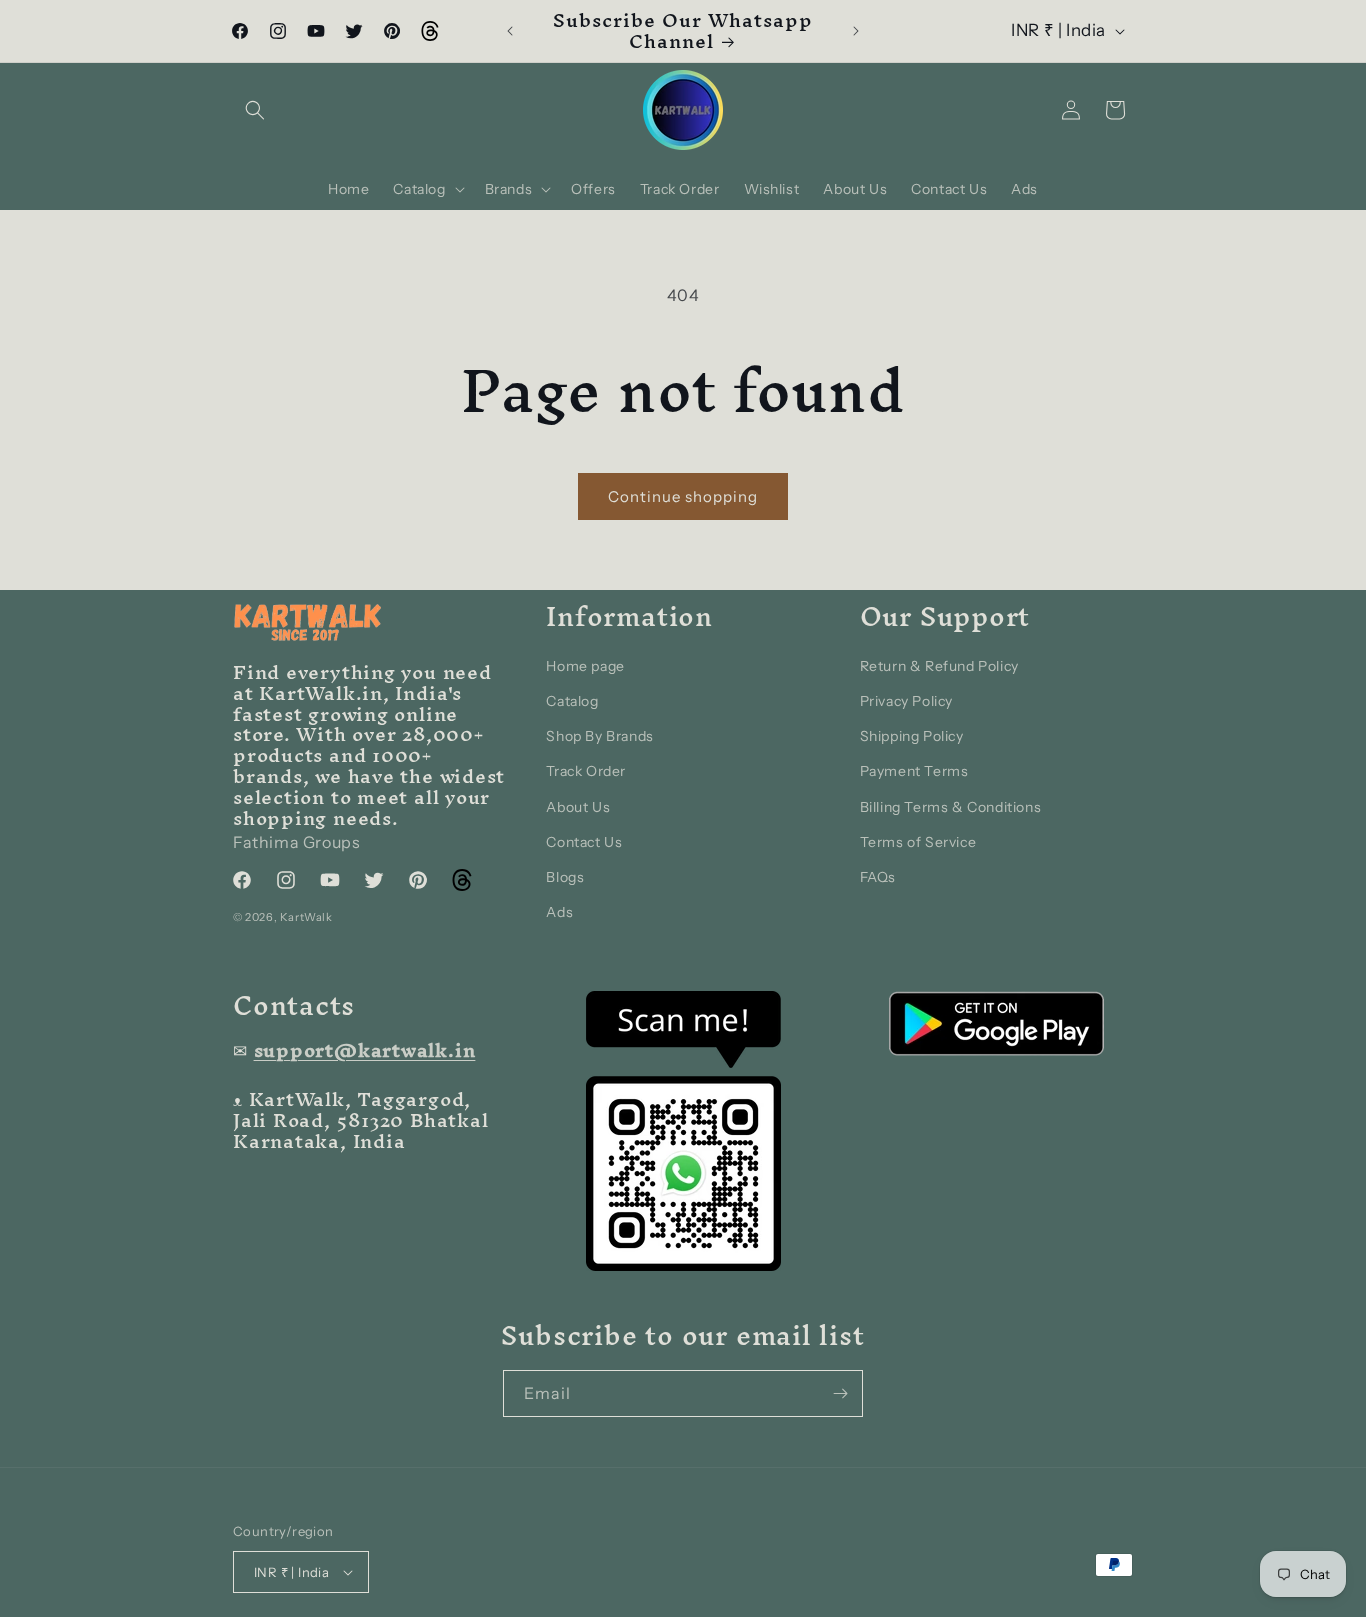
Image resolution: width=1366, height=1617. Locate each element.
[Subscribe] (840, 1393)
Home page (585, 666)
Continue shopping (683, 496)
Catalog (572, 701)
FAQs (878, 877)
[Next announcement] (856, 31)
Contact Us (584, 842)
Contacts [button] (294, 1005)
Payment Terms (914, 772)
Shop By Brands (599, 737)
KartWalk (306, 918)
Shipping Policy (912, 737)
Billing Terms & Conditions (951, 807)
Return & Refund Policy (939, 666)
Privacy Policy (906, 701)
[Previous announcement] (510, 31)
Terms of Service (918, 842)
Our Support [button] (945, 616)
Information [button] (629, 616)
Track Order (586, 772)
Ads (559, 913)
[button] (255, 110)
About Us (578, 807)
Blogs (565, 877)
